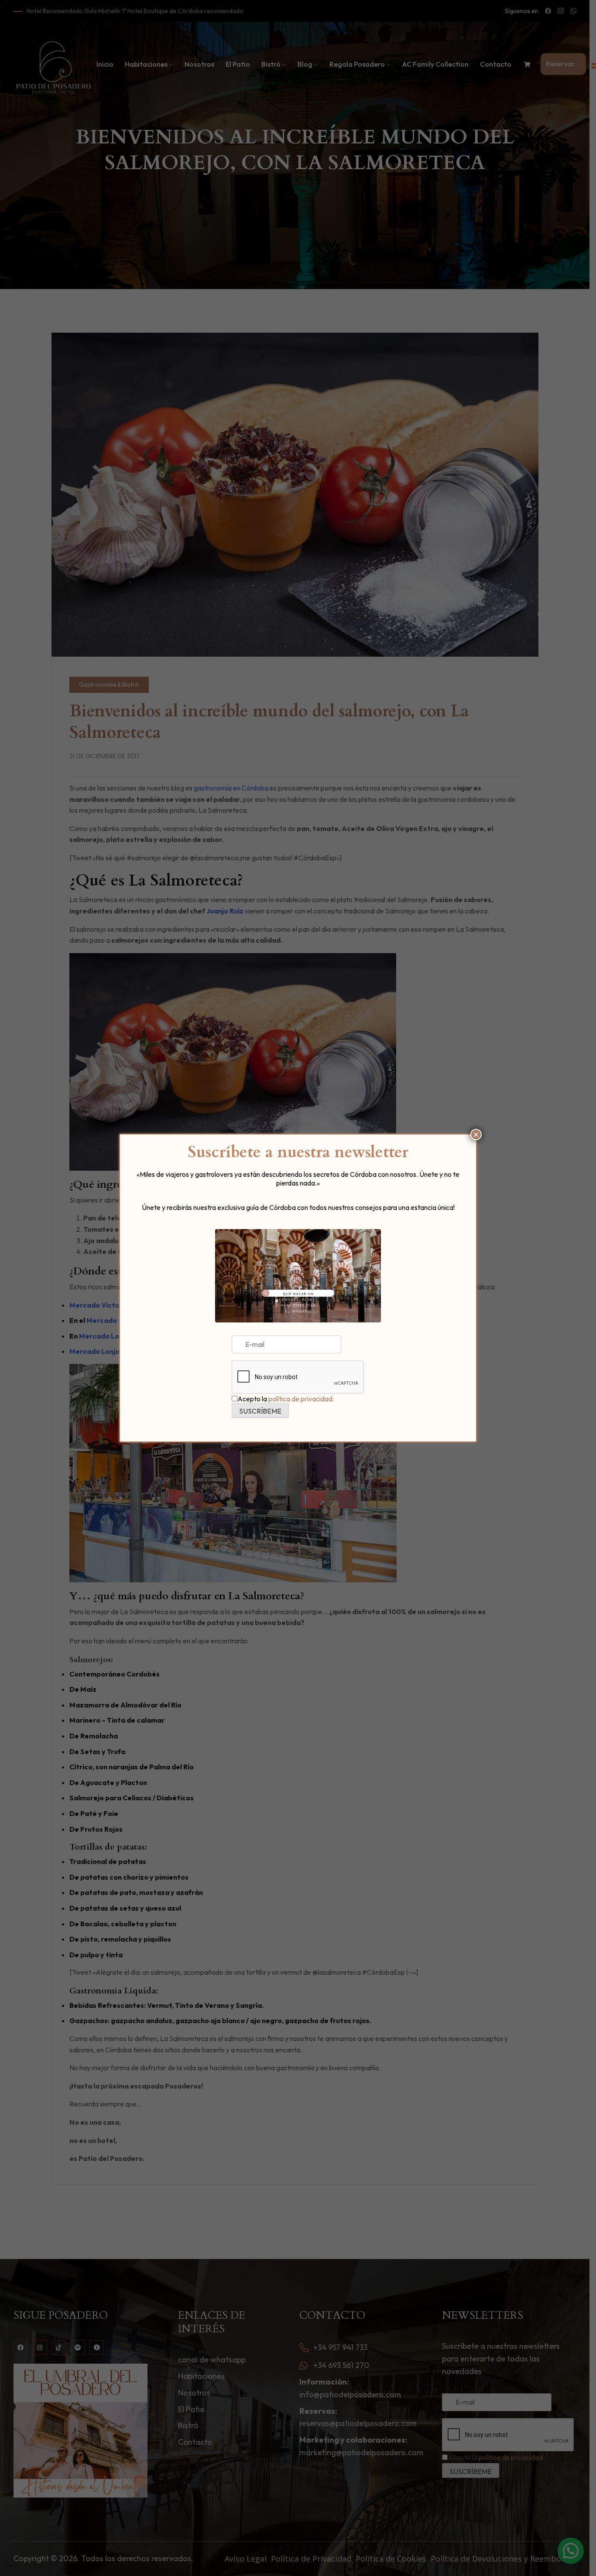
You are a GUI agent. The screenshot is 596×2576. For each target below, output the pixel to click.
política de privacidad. (301, 1399)
